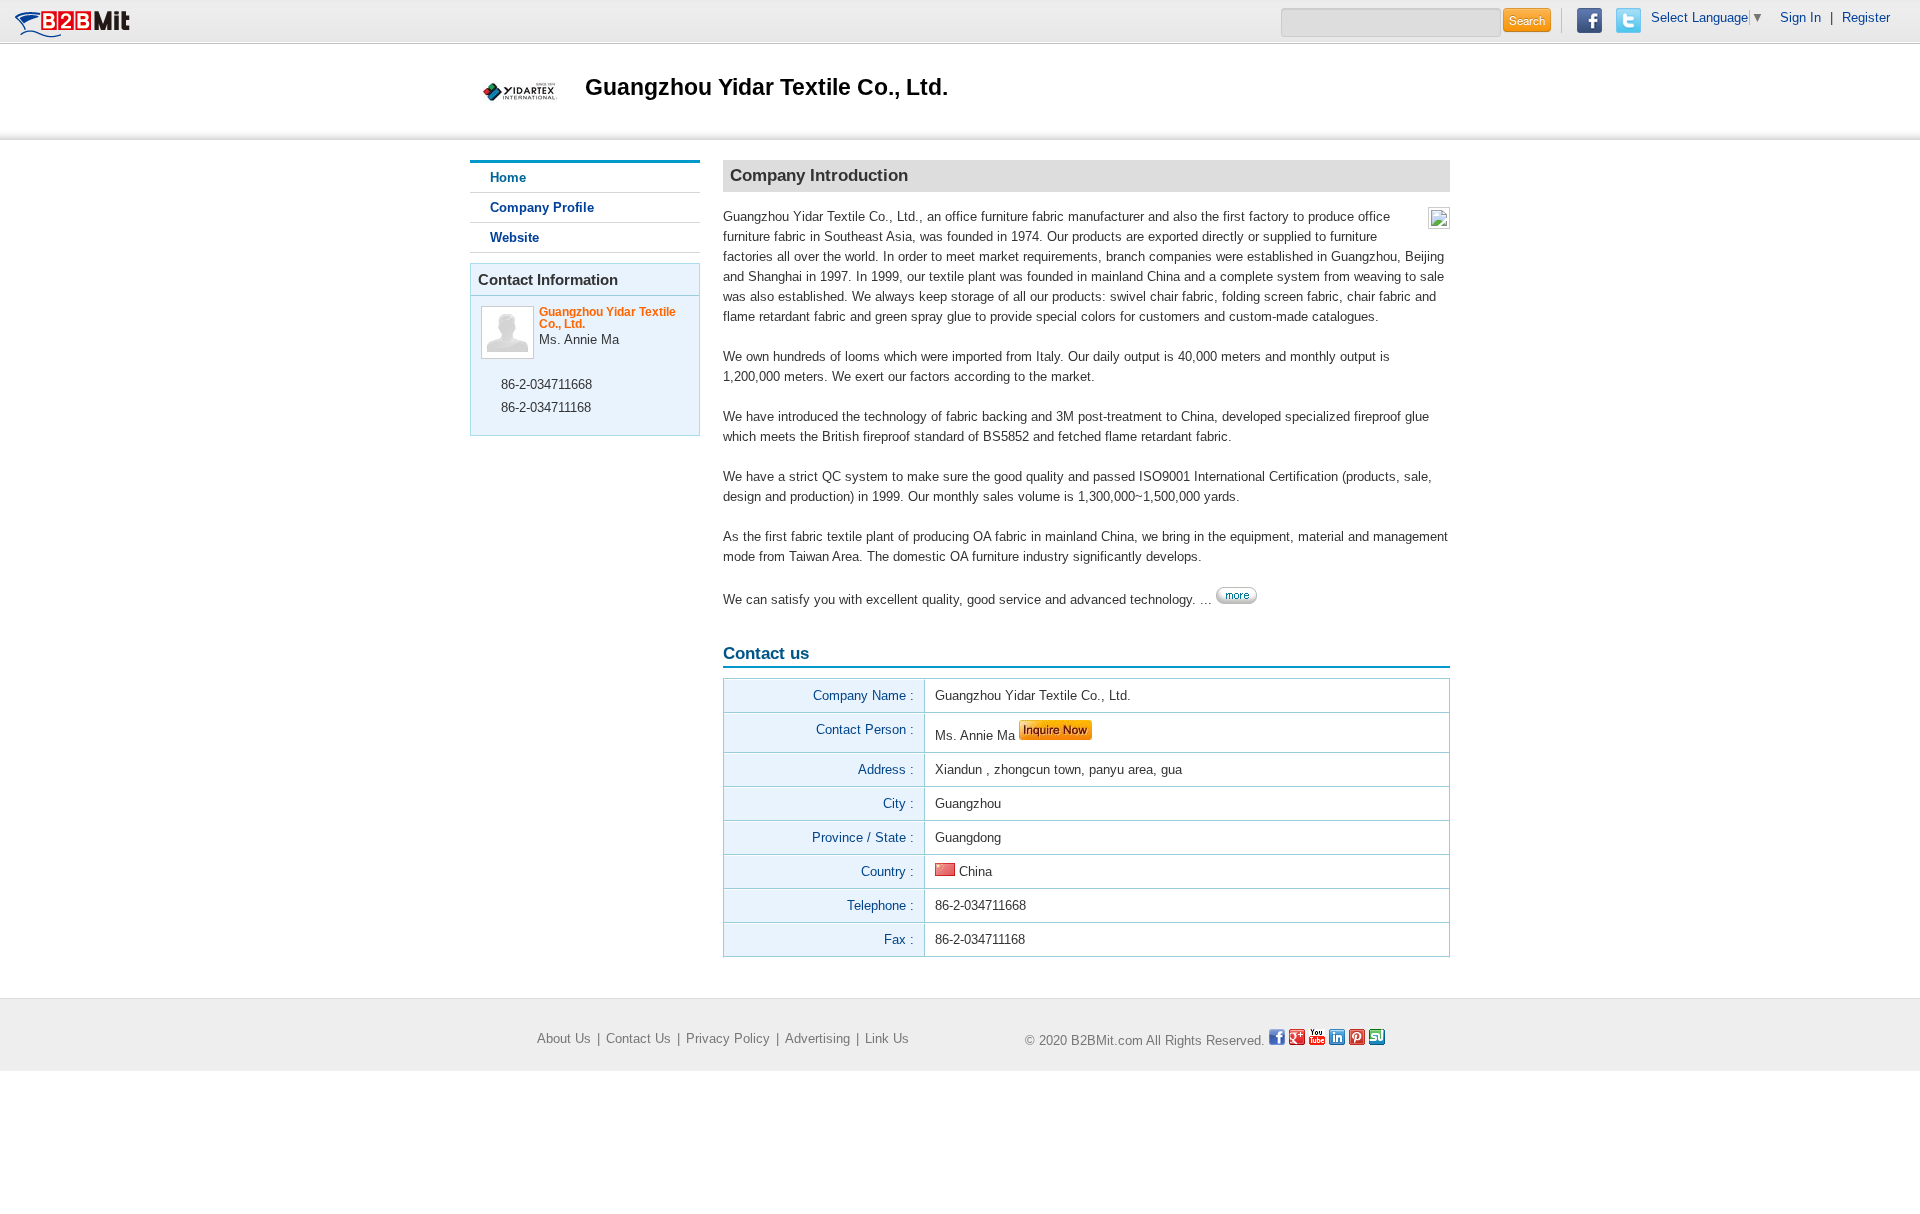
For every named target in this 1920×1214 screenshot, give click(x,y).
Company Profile (542, 207)
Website (514, 237)
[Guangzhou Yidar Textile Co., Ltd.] (520, 90)
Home (508, 177)
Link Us (887, 1038)
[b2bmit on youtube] (1317, 1040)
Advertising (817, 1038)
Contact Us (638, 1038)
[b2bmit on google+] (1297, 1040)
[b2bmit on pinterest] (1357, 1040)
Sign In (1800, 17)
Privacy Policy (728, 1038)
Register (1866, 17)
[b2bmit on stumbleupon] (1377, 1040)
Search (1527, 20)
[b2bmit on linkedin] (1337, 1040)
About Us (564, 1038)
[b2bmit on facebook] (1277, 1040)
